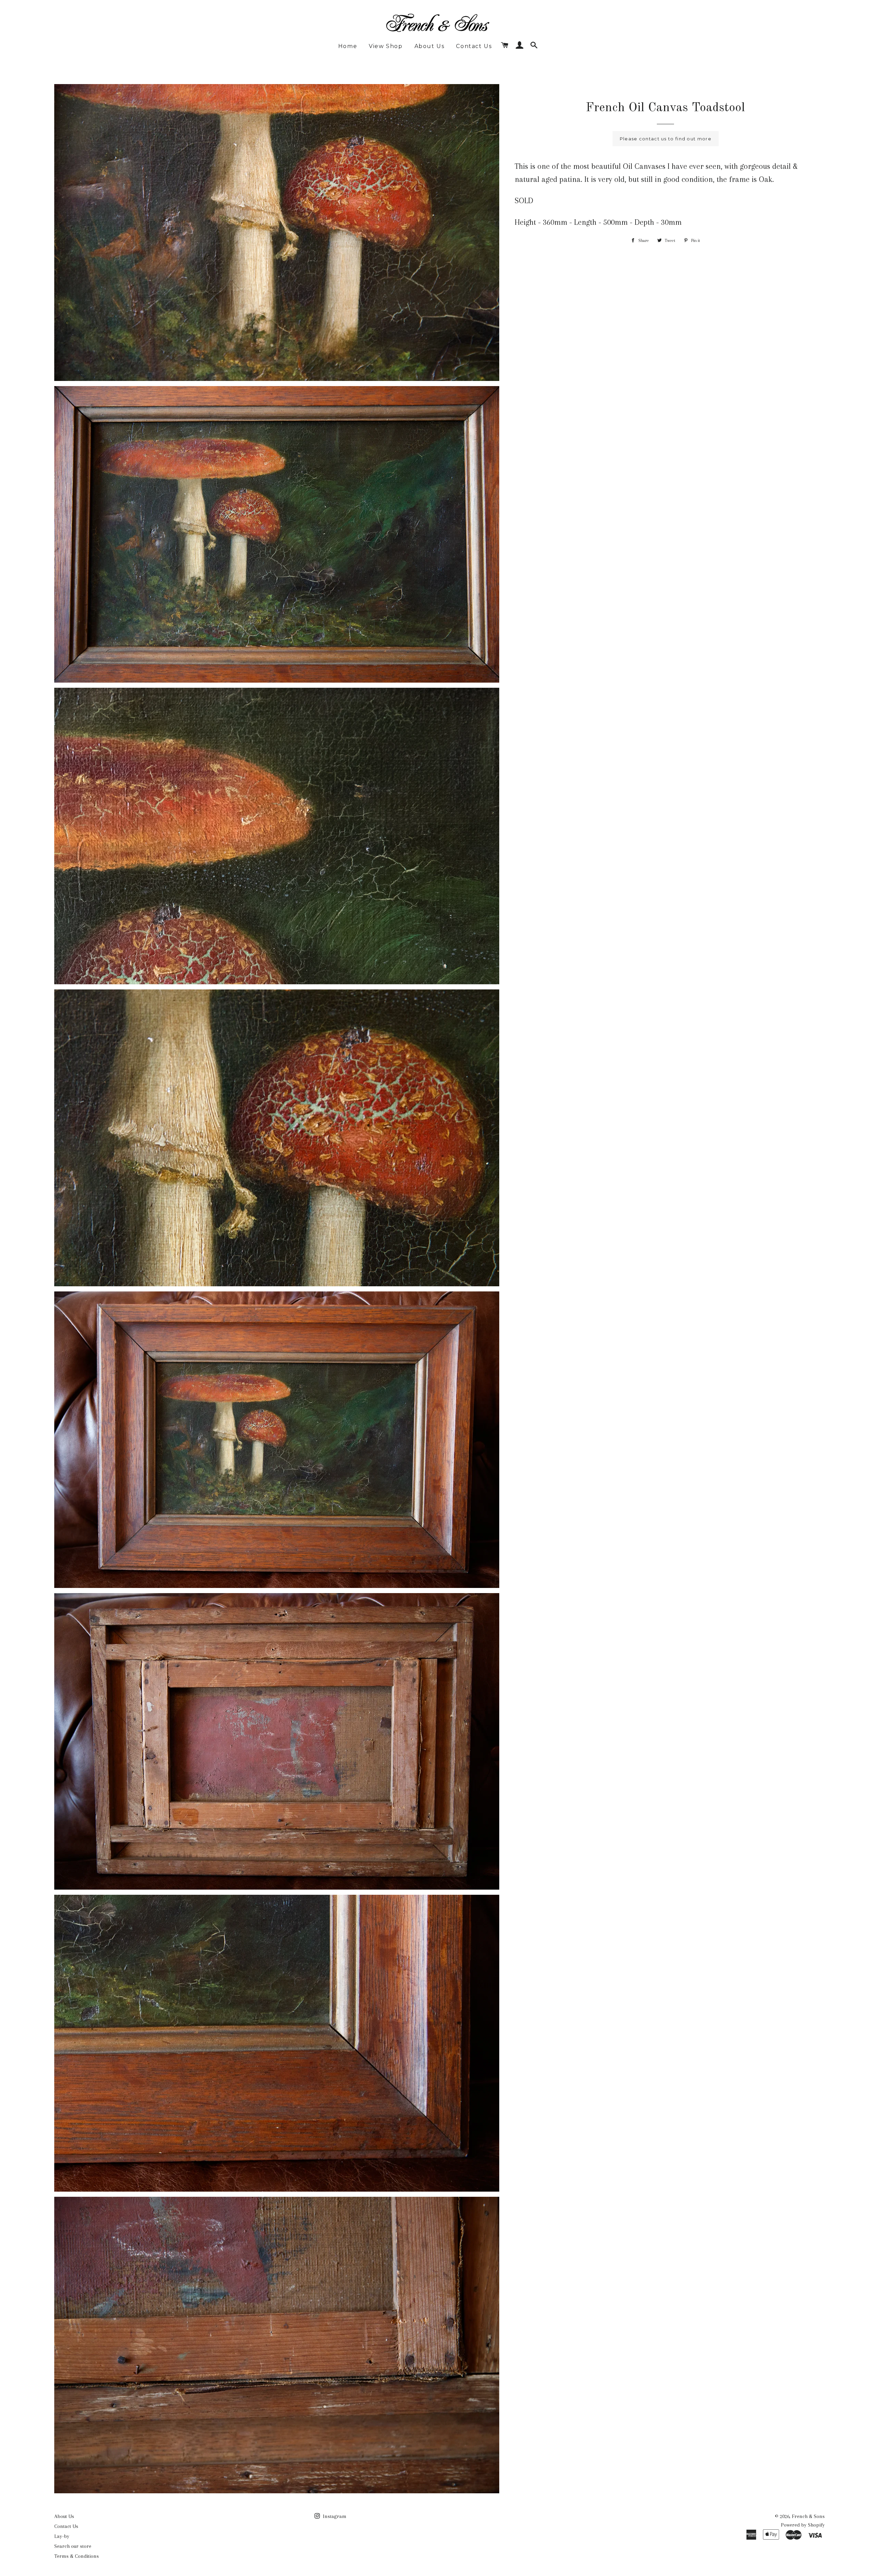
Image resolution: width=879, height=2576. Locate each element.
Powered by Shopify (803, 2525)
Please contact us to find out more (666, 139)
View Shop (386, 46)
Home (348, 46)
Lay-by (62, 2536)
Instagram (334, 2516)
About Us (430, 46)
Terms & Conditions (77, 2556)
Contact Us (474, 46)
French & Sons (808, 2516)
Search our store (73, 2546)
